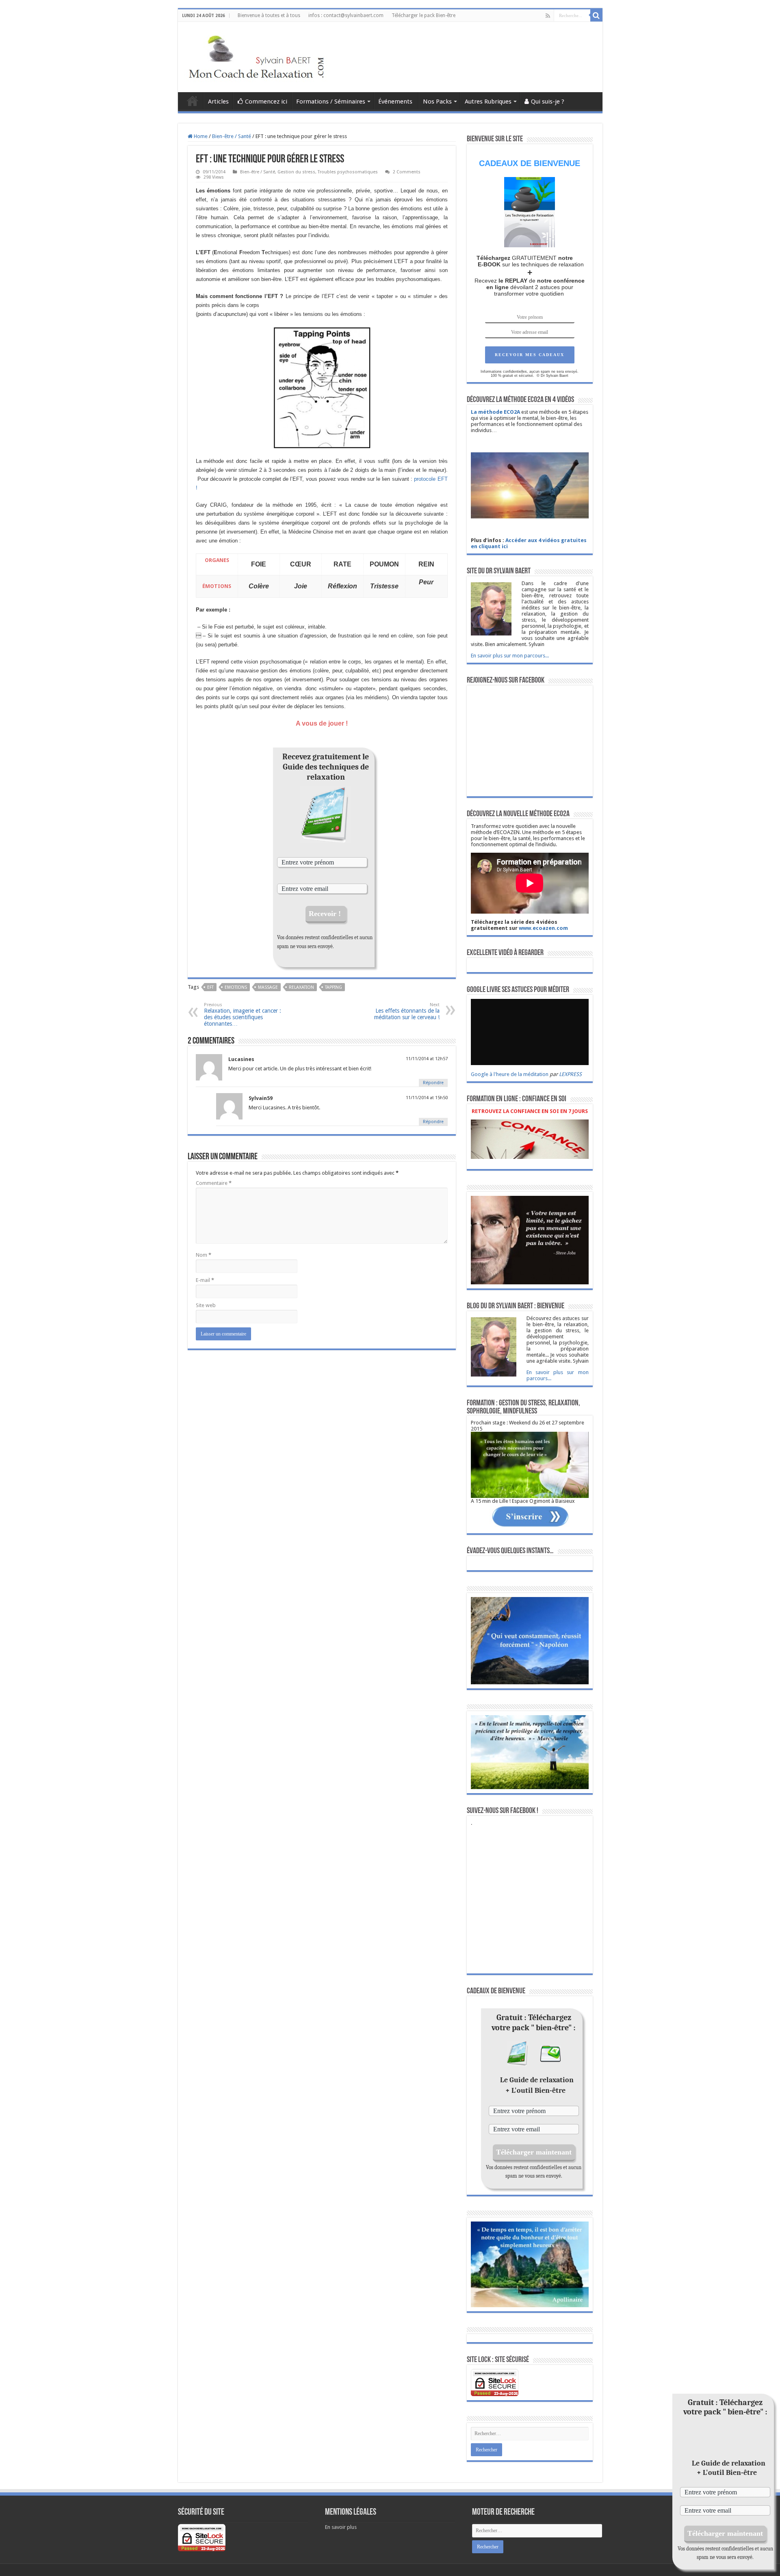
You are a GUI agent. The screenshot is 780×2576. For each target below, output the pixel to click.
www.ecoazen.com (543, 928)
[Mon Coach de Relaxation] (258, 56)
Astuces (193, 101)
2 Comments (407, 172)
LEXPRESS (570, 1074)
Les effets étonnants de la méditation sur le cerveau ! (407, 1011)
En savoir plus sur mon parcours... (510, 656)
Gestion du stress (296, 172)
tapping (334, 987)
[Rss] (548, 16)
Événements (396, 102)
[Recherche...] (596, 15)
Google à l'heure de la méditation (510, 1074)
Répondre (433, 1083)
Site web (206, 1305)
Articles (218, 102)
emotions (236, 987)
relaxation (301, 987)
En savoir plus (341, 2527)
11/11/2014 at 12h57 (427, 1059)
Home (200, 136)
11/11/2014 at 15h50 (427, 1098)
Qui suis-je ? (548, 102)
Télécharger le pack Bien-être (424, 15)
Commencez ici (266, 102)
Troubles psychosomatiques (348, 172)
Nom (204, 1255)
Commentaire (214, 1183)
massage (268, 987)
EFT (210, 987)
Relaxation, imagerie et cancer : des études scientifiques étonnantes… (243, 1015)
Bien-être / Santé (232, 136)
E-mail (205, 1280)
